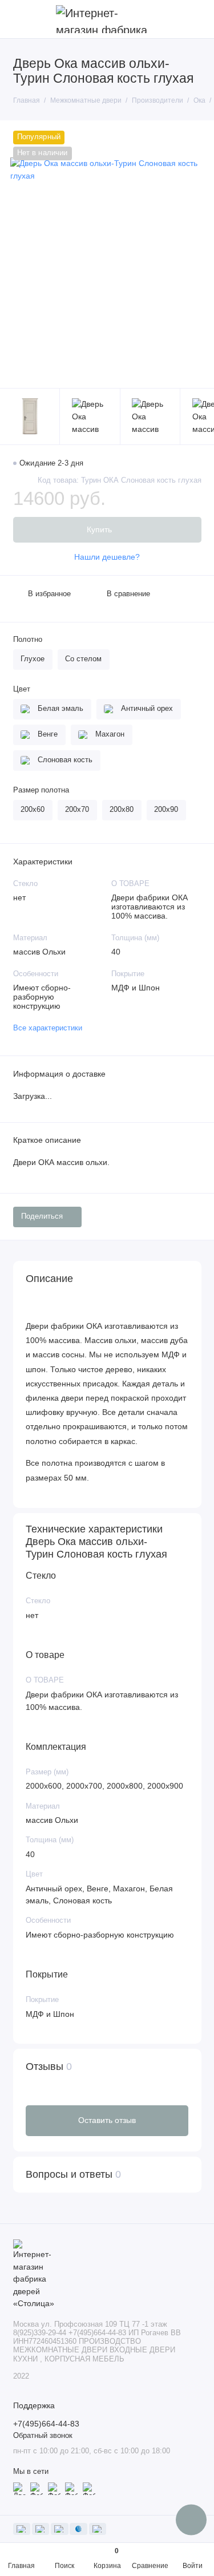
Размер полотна (41, 790)
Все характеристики (48, 1028)
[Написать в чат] (191, 2520)
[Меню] (19, 19)
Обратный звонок (43, 2436)
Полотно (28, 640)
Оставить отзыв (107, 2120)
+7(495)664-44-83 (46, 2424)
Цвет (22, 689)
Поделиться (42, 1216)
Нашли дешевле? (107, 557)
